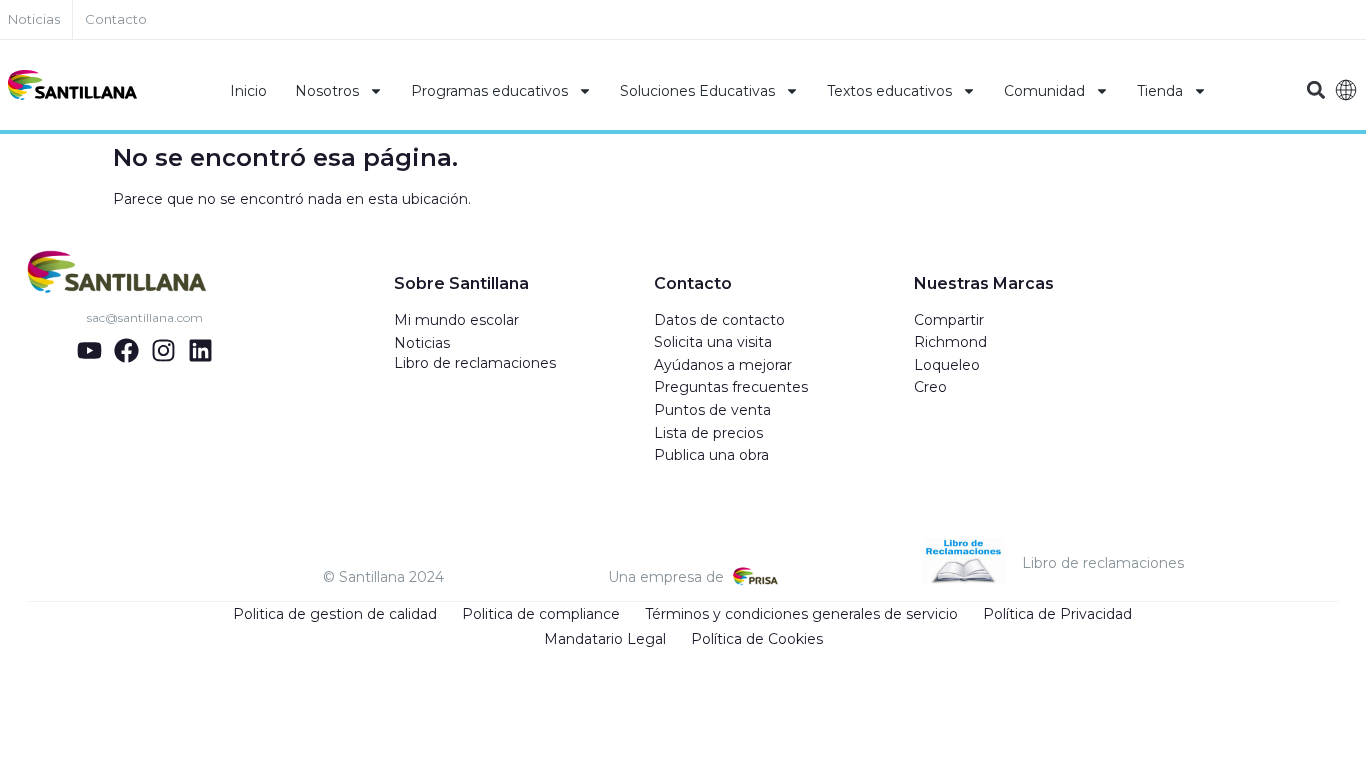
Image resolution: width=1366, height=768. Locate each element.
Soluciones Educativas (697, 91)
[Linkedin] (200, 350)
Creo (930, 387)
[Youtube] (89, 350)
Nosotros (327, 91)
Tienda (1160, 91)
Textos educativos (889, 91)
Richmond (950, 342)
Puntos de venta (712, 410)
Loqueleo (947, 365)
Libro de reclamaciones (475, 363)
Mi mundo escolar (456, 320)
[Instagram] (163, 350)
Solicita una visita (713, 342)
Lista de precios (708, 433)
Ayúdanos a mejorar (723, 365)
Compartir (949, 320)
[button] (1316, 90)
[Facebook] (126, 350)
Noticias (422, 343)
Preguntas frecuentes (731, 387)
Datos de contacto (719, 320)
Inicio (248, 91)
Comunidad (1044, 91)
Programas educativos (489, 91)
